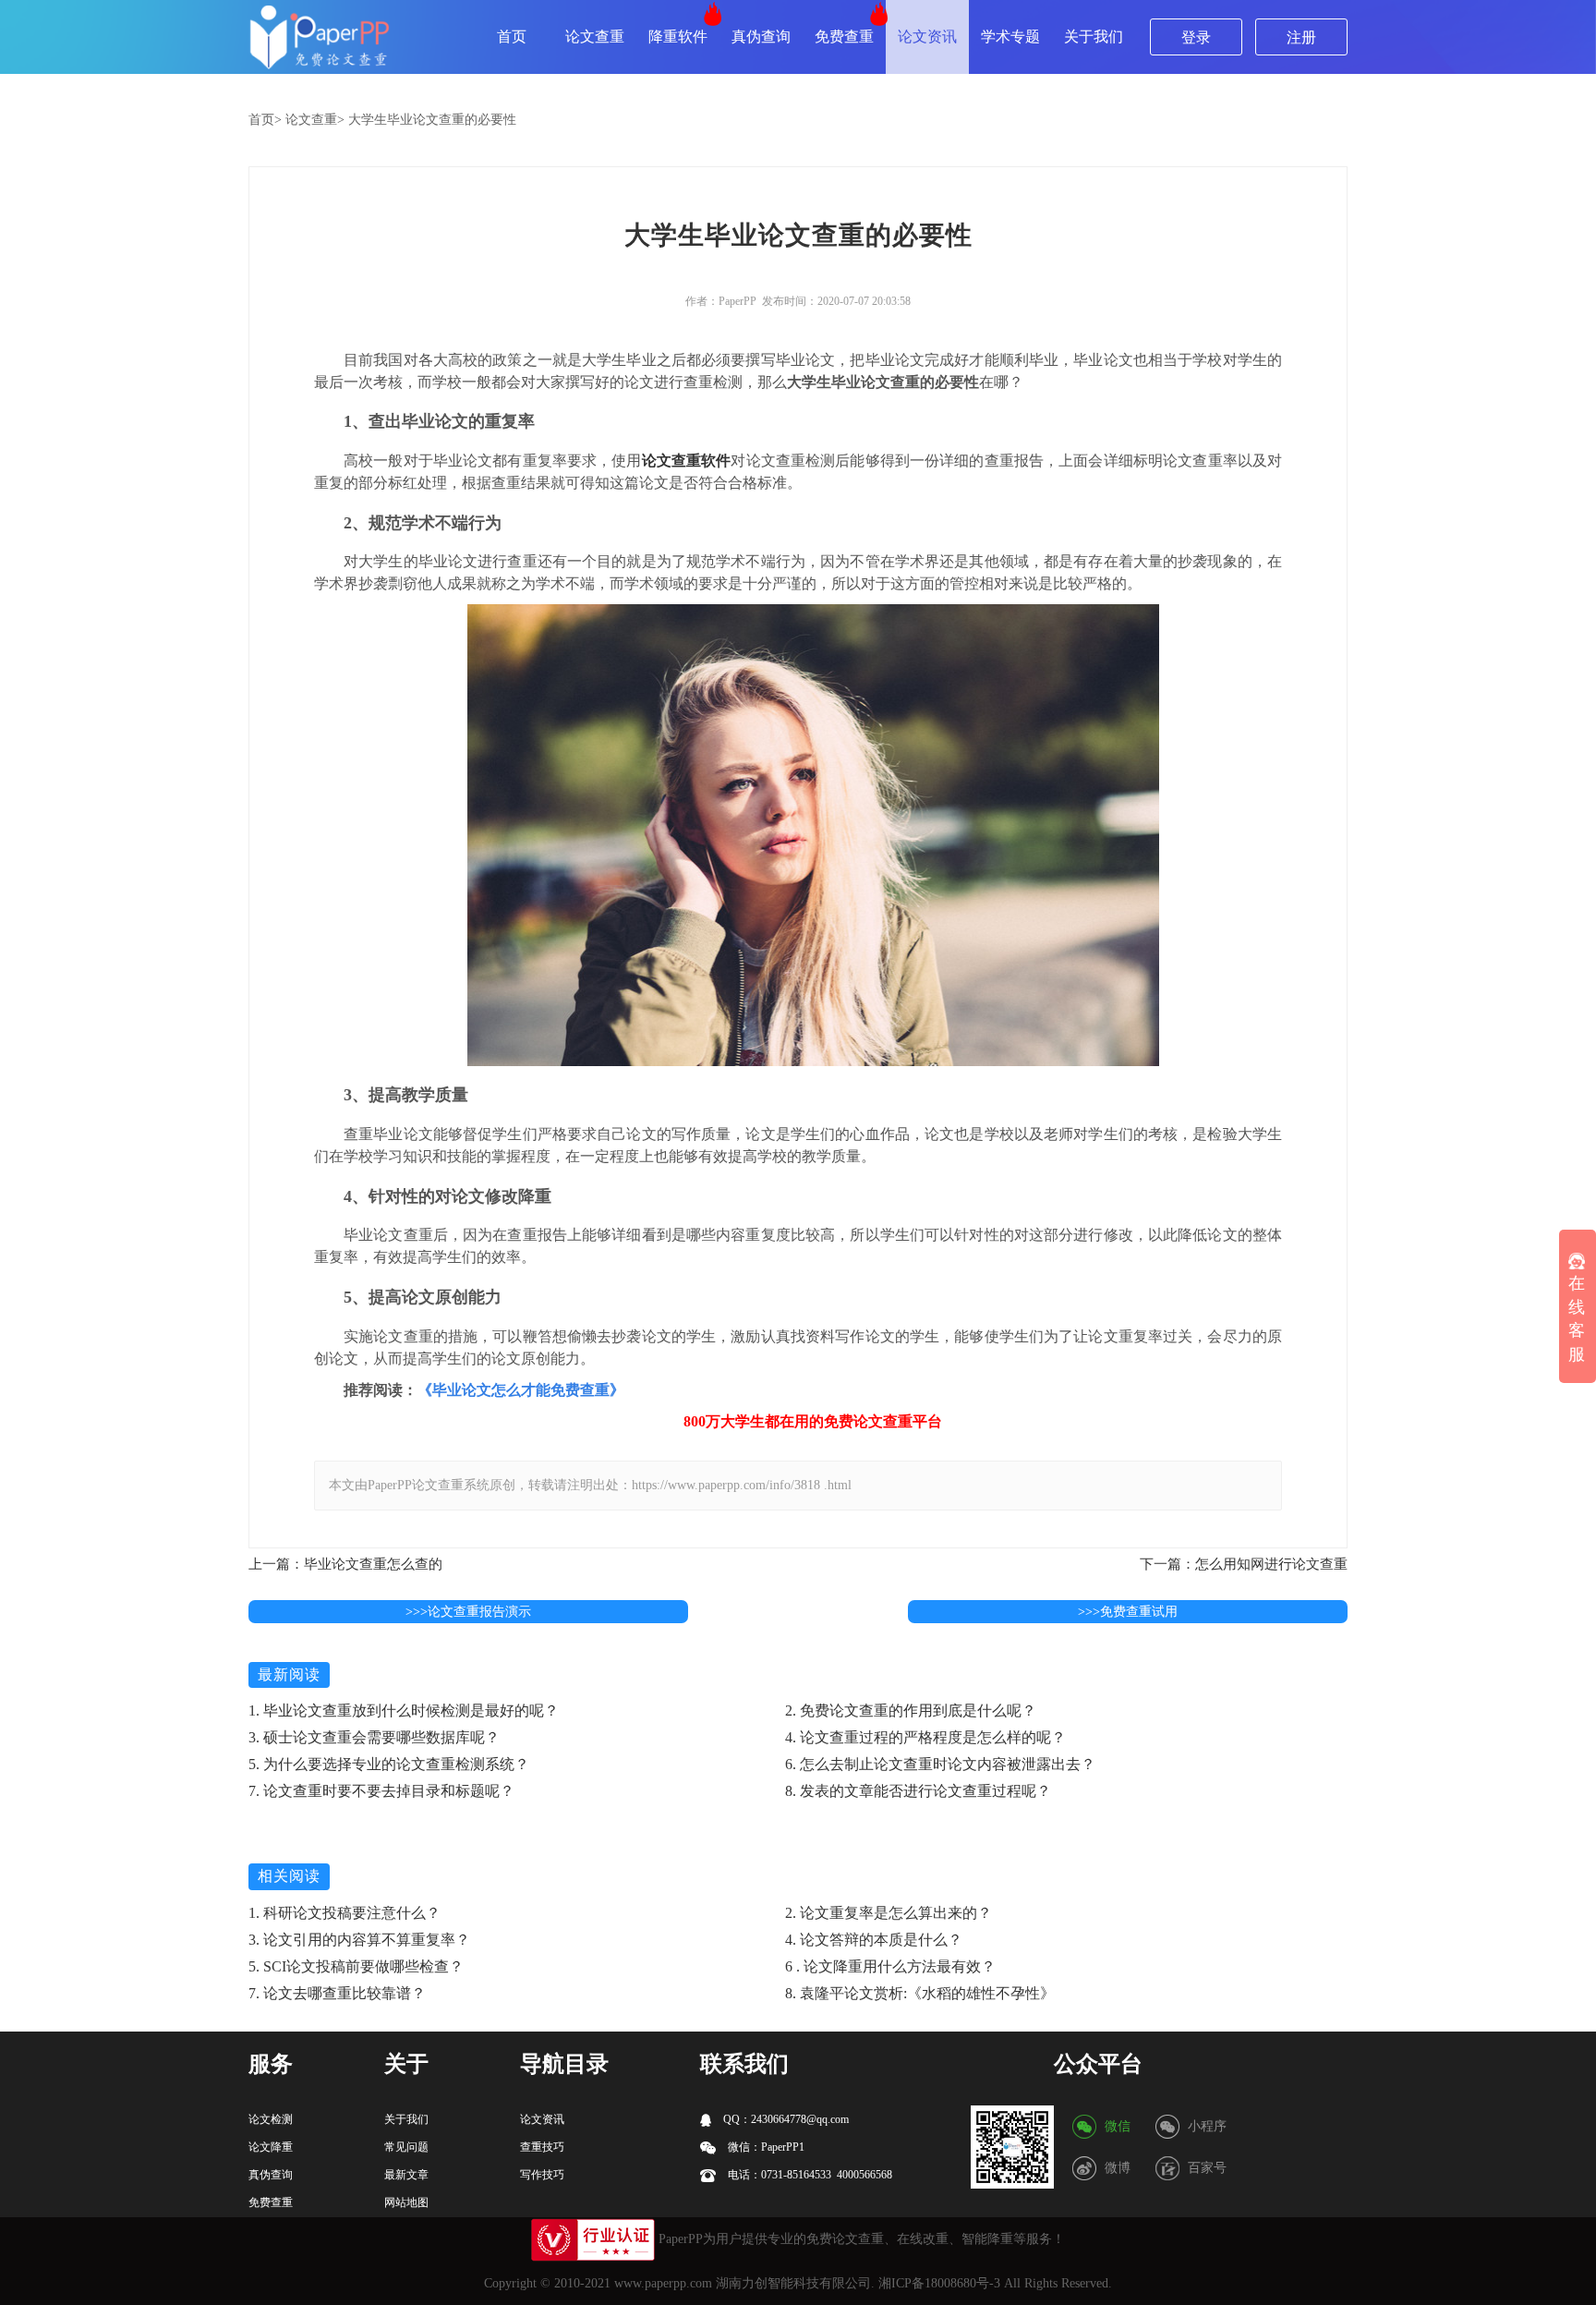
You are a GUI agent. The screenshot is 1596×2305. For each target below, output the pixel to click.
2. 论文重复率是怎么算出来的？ (889, 1913)
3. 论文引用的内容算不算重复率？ (359, 1940)
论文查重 (595, 36)
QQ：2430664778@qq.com (785, 2119)
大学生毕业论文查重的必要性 (432, 120)
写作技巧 (542, 2175)
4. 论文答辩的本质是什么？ (874, 1940)
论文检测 (271, 2119)
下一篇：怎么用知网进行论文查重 (1244, 1564)
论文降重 (271, 2147)
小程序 (1207, 2126)
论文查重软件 (687, 461)
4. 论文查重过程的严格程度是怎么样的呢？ (925, 1737)
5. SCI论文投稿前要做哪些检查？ (356, 1966)
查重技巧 (542, 2147)
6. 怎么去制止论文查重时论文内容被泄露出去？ (940, 1764)
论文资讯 (927, 36)
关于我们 (1094, 36)
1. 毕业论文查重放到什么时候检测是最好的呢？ (404, 1711)
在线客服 (1577, 1319)
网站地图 (406, 2202)
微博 (1118, 2168)
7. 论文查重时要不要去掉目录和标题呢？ (381, 1791)
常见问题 (406, 2147)
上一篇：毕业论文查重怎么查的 (345, 1564)
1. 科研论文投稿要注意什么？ (345, 1913)
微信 (1118, 2126)
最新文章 (406, 2175)
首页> (265, 120)
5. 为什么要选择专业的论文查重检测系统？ (389, 1764)
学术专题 (1010, 36)
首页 (512, 36)
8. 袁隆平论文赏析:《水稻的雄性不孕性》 (920, 1993)
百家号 (1207, 2168)
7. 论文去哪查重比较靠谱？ (337, 1993)
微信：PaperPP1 (765, 2147)
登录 (1196, 37)
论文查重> (315, 120)
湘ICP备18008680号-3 (939, 2283)
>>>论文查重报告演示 (468, 1612)
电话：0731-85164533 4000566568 (809, 2175)
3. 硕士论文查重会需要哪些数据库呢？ (374, 1737)
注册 (1301, 37)
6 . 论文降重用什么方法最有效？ (890, 1966)
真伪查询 (761, 36)
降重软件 (678, 36)
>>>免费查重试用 (1128, 1612)
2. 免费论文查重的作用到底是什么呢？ (911, 1711)
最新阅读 (289, 1674)
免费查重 (844, 36)
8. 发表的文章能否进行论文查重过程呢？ (918, 1791)
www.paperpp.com (663, 2283)
